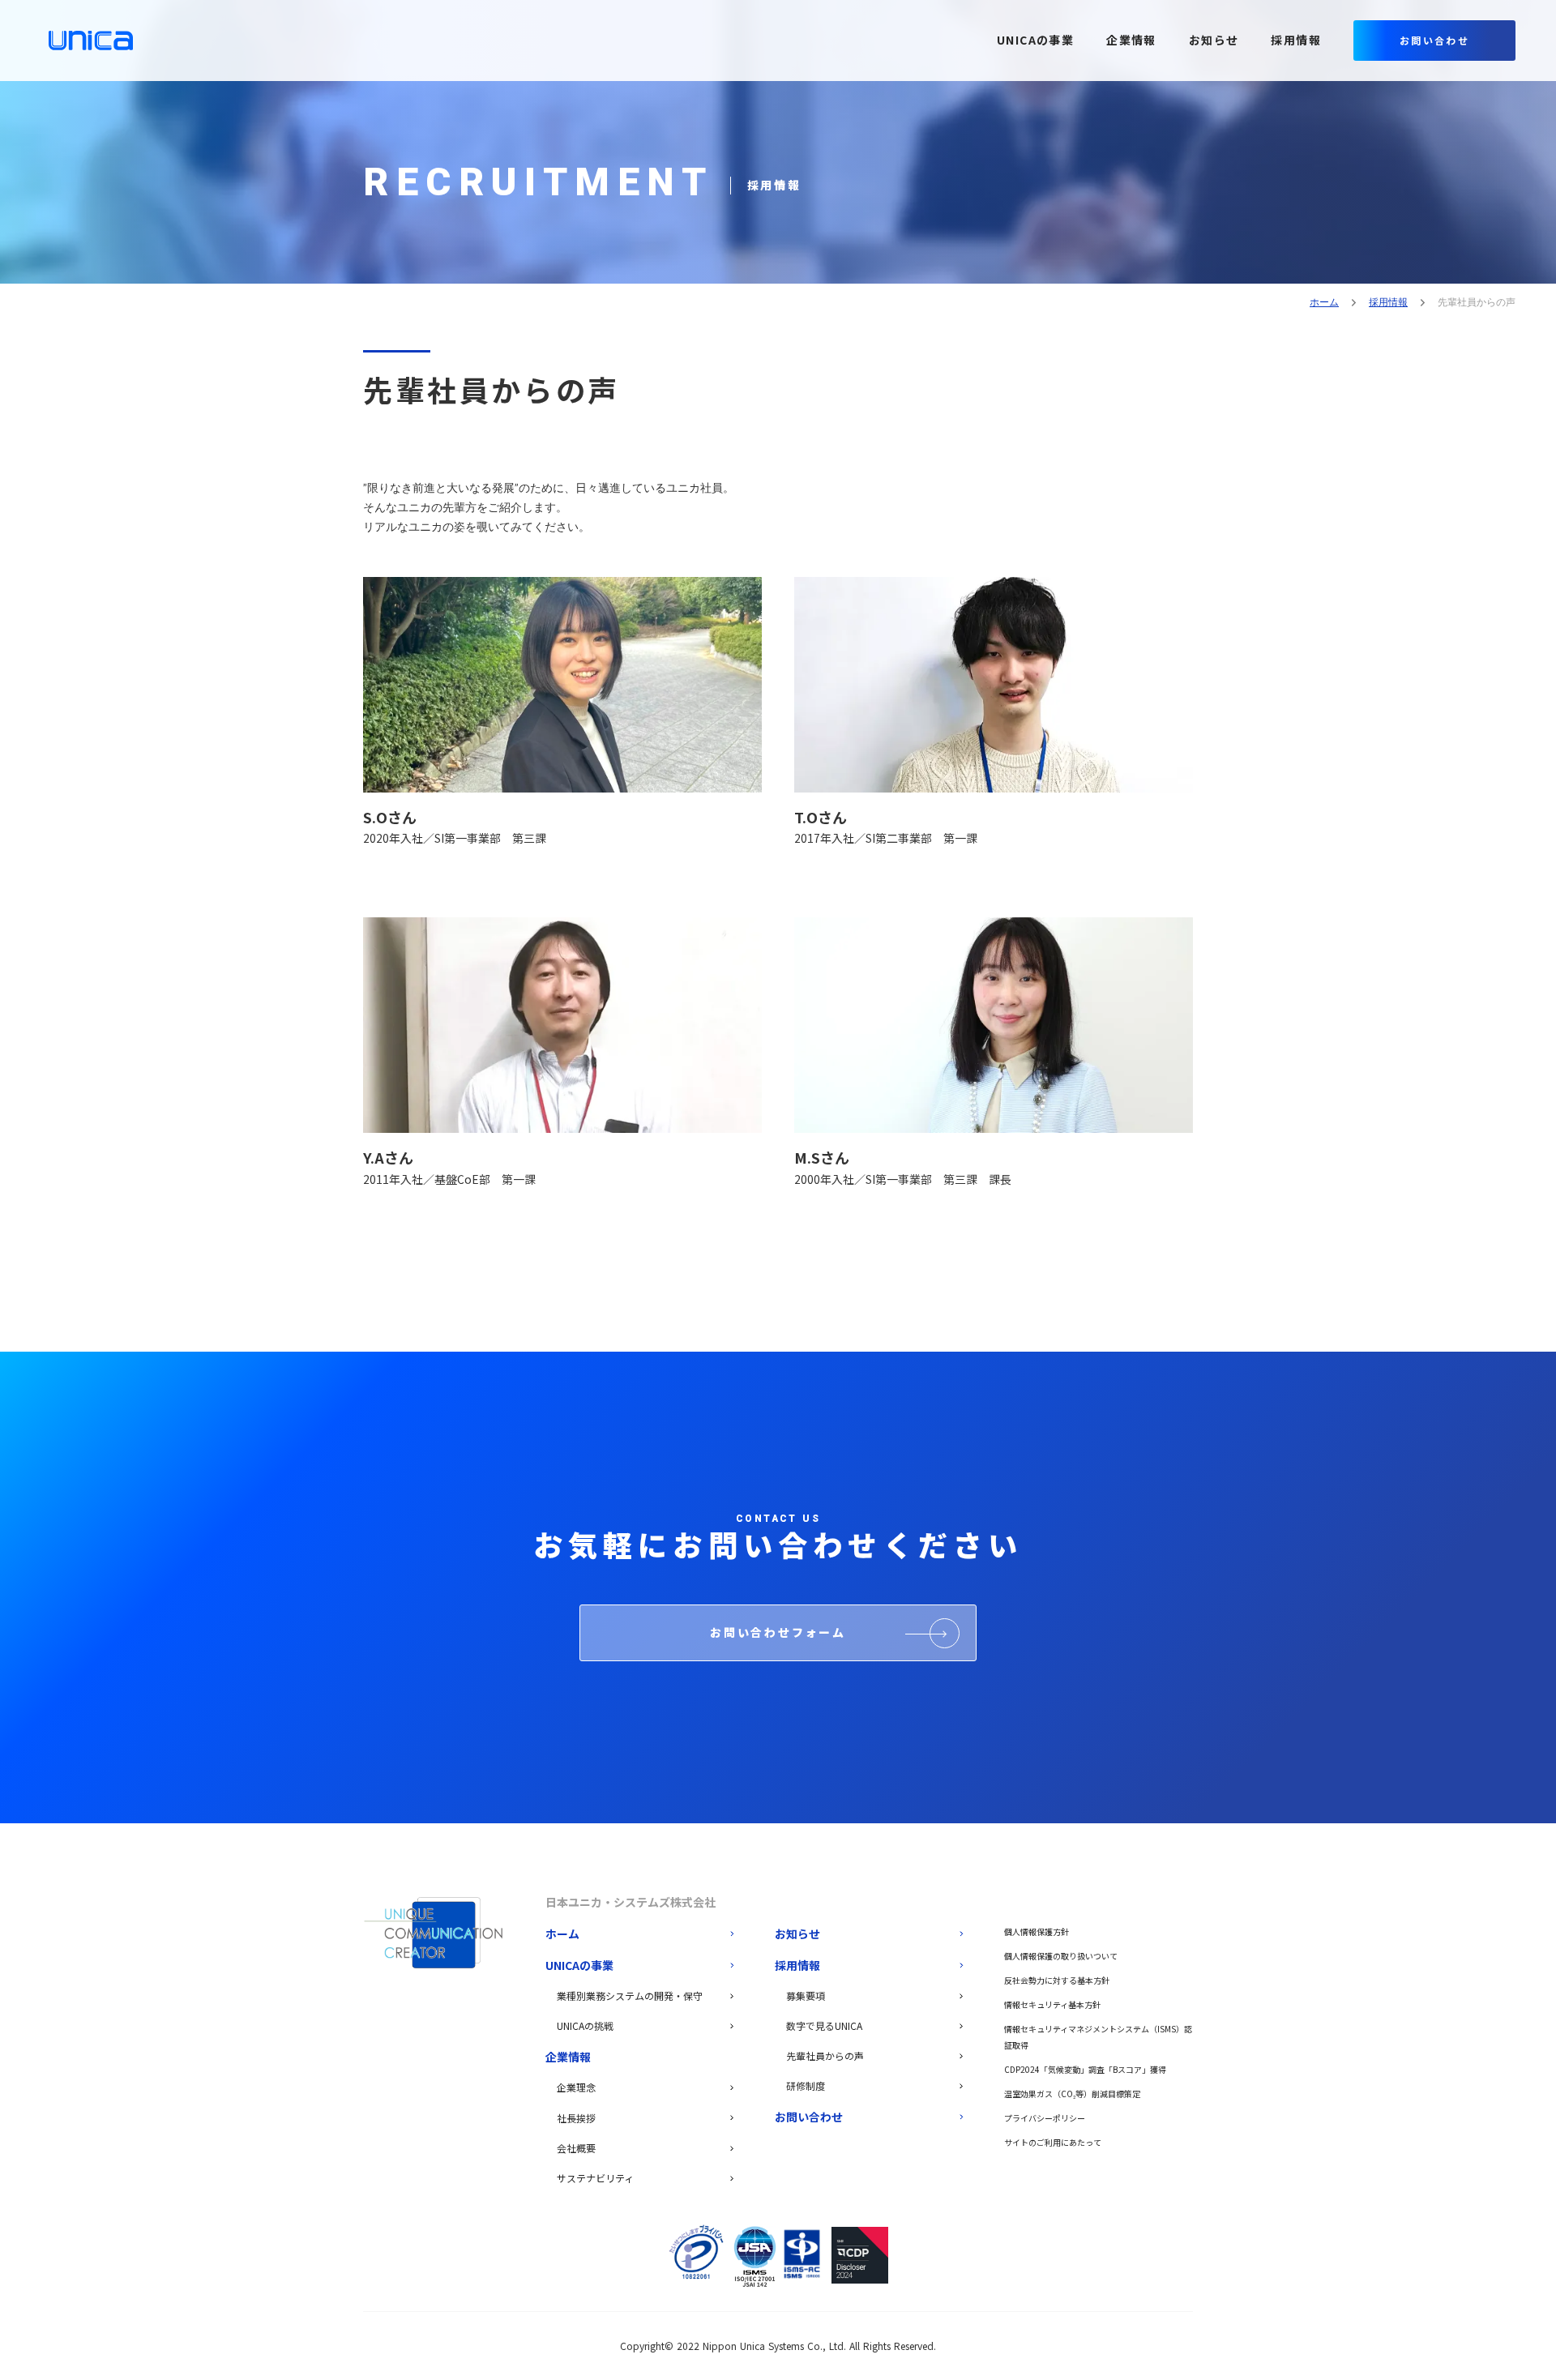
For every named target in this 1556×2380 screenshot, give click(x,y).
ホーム (1324, 302)
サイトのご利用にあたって (1053, 2142)
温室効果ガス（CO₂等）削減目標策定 (1072, 2094)
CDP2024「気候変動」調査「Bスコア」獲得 (1085, 2069)
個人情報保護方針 (1037, 1931)
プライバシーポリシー (1045, 2118)
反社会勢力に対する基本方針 (1057, 1980)
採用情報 (1388, 302)
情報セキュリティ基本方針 (1052, 2004)
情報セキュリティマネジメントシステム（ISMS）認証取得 (1098, 2037)
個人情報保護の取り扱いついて (1061, 1956)
